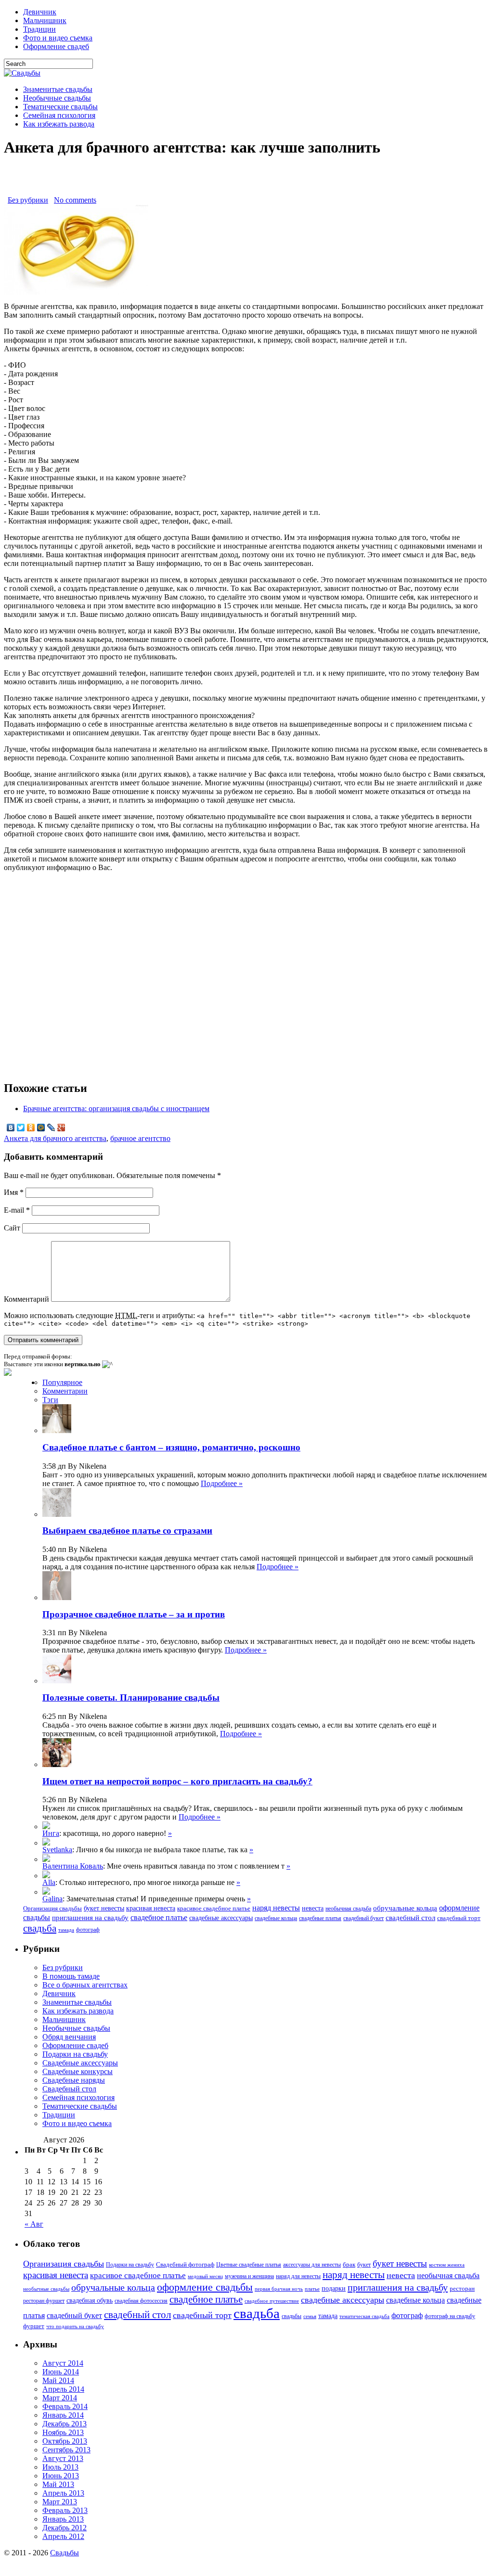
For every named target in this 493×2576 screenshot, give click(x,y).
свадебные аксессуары (221, 1918)
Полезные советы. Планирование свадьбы (131, 1698)
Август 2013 (63, 2458)
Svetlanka (57, 1850)
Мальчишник (45, 20)
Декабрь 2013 (65, 2424)
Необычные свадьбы (57, 98)
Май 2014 (58, 2380)
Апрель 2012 (63, 2536)
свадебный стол (410, 1917)
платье (312, 2289)
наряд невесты (276, 1908)
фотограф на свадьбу (450, 2316)
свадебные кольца (276, 1918)
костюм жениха (447, 2265)
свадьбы (292, 2316)
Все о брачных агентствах (85, 1985)
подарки (334, 2288)
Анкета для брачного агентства (55, 1138)
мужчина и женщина (249, 2276)
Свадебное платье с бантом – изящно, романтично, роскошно (171, 1447)
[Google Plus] (61, 1128)
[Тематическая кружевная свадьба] (46, 1826)
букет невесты (104, 1908)
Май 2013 (58, 2484)
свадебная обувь (90, 2300)
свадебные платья (320, 1918)
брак (349, 2264)
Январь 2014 (63, 2415)
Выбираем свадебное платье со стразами (127, 1531)
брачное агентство (140, 1138)
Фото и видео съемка (58, 38)
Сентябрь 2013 (66, 2450)
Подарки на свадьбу (75, 2054)
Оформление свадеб (56, 46)
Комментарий (26, 1299)
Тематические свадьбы (60, 107)
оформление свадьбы (205, 2287)
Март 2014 (60, 2398)
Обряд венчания (69, 2037)
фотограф (88, 1930)
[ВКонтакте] (11, 1128)
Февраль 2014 (65, 2406)
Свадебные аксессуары (80, 2063)
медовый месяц (205, 2276)
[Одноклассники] (31, 1128)
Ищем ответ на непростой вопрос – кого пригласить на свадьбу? (177, 1781)
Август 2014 (63, 2363)
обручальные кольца (405, 1908)
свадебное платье (159, 1917)
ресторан (462, 2288)
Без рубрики (28, 200)
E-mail (17, 1210)
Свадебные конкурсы (78, 2071)
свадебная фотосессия (141, 2301)
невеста (313, 1908)
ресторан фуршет (44, 2301)
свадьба (40, 1928)
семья (310, 2316)
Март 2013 (60, 2502)
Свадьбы (65, 2553)
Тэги (50, 1400)
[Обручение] (46, 1876)
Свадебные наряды (74, 2080)
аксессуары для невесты (312, 2265)
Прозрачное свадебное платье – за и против (134, 1614)
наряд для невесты (298, 2276)
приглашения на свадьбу (90, 1918)
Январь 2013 (63, 2519)
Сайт (12, 1228)
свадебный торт (459, 1918)
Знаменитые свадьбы (58, 89)
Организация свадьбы (52, 1908)
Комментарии (65, 1391)
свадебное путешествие (272, 2301)
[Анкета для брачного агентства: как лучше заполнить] (76, 292)
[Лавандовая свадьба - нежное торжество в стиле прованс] (46, 1859)
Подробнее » (222, 1483)
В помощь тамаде (71, 1976)
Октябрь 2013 (65, 2441)
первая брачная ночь (279, 2289)
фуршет (34, 2326)
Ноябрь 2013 (63, 2432)
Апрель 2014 (63, 2389)
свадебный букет (363, 1918)
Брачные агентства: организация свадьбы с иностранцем (116, 1109)
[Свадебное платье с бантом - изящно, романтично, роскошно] (46, 1892)
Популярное (62, 1382)
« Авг (34, 2224)
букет (364, 2265)
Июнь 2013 (61, 2476)
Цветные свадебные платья (249, 2265)
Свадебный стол (69, 2089)
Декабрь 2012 (65, 2528)
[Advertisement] (246, 181)
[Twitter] (21, 1128)
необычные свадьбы (46, 2289)
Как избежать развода (59, 124)
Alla (49, 1882)
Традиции (39, 29)
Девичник (40, 12)
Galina (52, 1899)
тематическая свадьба (364, 2316)
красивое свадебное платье (214, 1909)
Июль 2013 (60, 2467)
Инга (51, 1833)
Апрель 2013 (63, 2493)
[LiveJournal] (51, 1128)
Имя (14, 1192)
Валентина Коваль (73, 1866)
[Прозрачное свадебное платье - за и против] (46, 1843)
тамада (66, 1930)
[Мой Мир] (41, 1128)
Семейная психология (59, 115)
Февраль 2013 (65, 2510)
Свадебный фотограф (185, 2264)
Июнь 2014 (61, 2372)
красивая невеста (151, 1908)
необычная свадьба (348, 1909)
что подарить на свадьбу (75, 2326)
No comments (75, 200)
